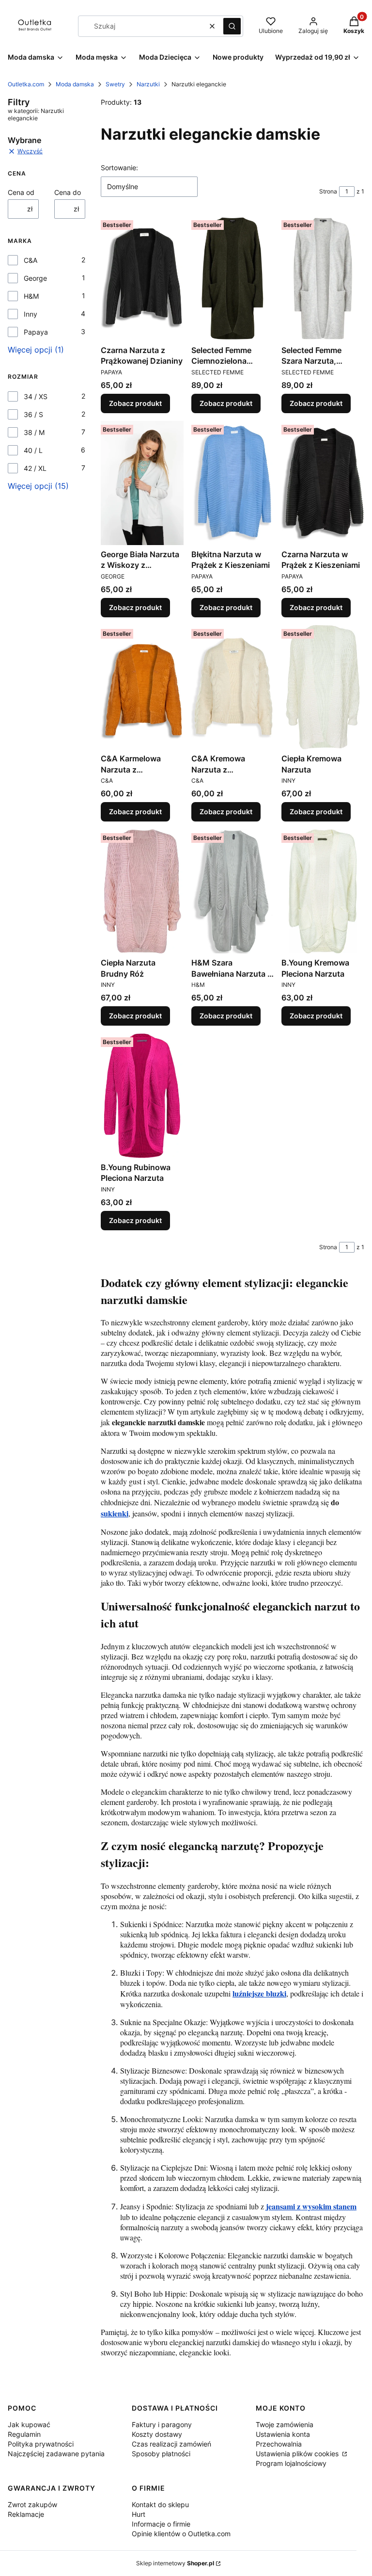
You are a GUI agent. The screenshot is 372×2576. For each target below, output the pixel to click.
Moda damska (75, 84)
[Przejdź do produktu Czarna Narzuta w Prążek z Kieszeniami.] (323, 483)
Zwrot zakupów (32, 2504)
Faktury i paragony (162, 2424)
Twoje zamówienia (285, 2424)
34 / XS (36, 396)
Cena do (68, 192)
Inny (31, 314)
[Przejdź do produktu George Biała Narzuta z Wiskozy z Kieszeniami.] (142, 483)
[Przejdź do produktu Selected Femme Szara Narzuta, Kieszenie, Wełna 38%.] (323, 278)
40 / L (33, 450)
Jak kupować (29, 2424)
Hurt (139, 2514)
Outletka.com (26, 84)
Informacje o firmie (161, 2524)
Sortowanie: (119, 168)
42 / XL (35, 468)
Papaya (36, 332)
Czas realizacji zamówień (171, 2444)
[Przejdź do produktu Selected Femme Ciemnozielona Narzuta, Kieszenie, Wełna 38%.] (233, 278)
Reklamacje (26, 2514)
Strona (328, 191)
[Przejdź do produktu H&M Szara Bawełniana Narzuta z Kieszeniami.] (233, 891)
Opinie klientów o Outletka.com (181, 2534)
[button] (232, 26)
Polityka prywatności (41, 2444)
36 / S (33, 414)
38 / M (34, 432)
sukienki (115, 1513)
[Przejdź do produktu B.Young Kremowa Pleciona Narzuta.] (323, 891)
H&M (31, 296)
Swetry (115, 84)
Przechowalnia (279, 2444)
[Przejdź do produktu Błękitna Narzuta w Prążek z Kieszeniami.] (233, 483)
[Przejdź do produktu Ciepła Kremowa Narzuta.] (323, 687)
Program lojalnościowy (291, 2463)
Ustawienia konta (283, 2434)
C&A (31, 260)
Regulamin (24, 2434)
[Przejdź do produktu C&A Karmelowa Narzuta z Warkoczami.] (142, 687)
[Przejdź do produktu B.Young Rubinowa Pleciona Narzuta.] (142, 1095)
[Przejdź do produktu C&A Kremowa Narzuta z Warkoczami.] (233, 687)
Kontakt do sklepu (160, 2504)
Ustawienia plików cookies (298, 2454)
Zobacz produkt (135, 403)
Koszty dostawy (157, 2434)
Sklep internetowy (175, 2563)
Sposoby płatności (161, 2454)
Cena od (21, 192)
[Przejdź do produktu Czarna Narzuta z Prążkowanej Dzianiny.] (142, 278)
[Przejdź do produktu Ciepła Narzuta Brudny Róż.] (142, 891)
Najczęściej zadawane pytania (56, 2454)
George (35, 278)
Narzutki (148, 84)
